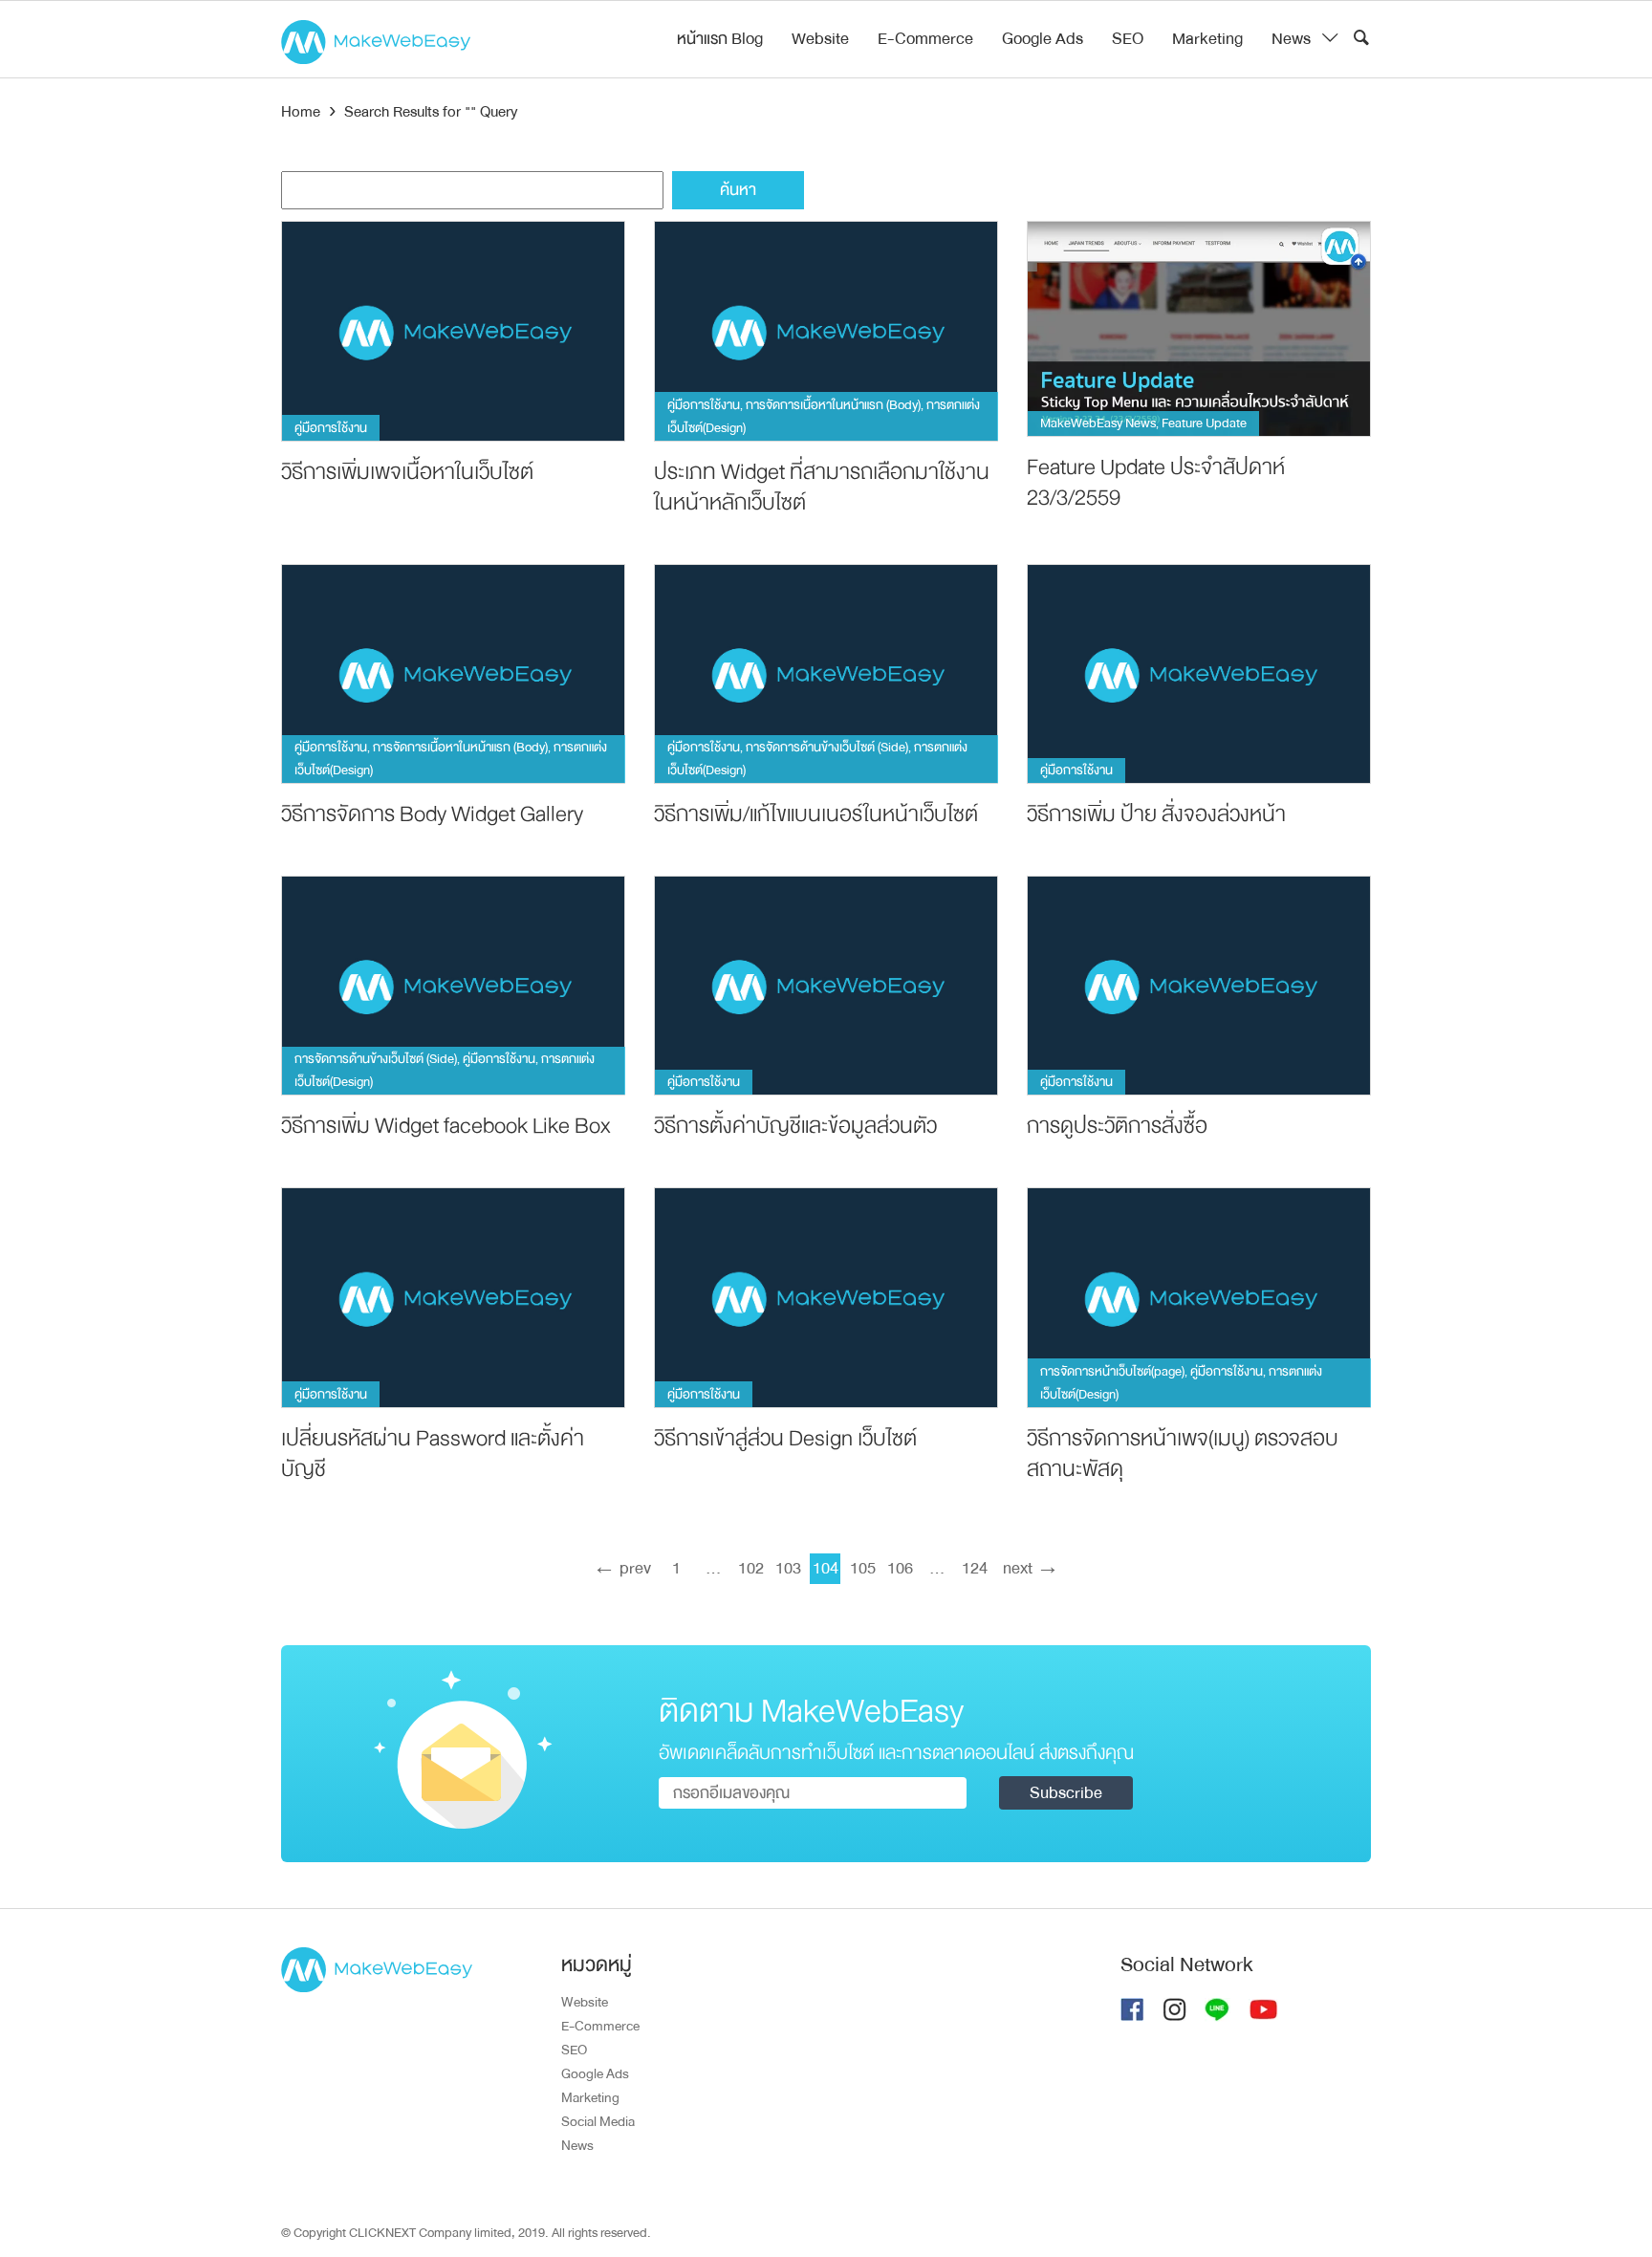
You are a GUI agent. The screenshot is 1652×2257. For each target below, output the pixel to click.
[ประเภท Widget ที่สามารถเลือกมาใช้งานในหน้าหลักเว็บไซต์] (826, 330)
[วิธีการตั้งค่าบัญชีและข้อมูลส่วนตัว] (826, 985)
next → (1031, 1568)
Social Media (598, 2121)
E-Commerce (925, 39)
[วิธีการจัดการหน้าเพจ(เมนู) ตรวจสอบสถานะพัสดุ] (1199, 1297)
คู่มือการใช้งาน (331, 428)
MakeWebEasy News (1098, 423)
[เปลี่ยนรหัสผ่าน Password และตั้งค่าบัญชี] (453, 1297)
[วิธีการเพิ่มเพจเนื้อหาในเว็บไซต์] (453, 330)
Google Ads (1043, 39)
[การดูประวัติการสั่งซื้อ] (1199, 985)
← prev (620, 1568)
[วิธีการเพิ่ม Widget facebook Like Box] (453, 985)
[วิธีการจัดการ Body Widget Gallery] (453, 673)
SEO (1128, 39)
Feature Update (1204, 423)
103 (788, 1568)
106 (900, 1568)
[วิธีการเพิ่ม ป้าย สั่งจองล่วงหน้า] (1199, 673)
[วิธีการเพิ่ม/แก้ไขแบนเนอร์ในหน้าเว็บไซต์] (826, 673)
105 (863, 1568)
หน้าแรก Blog (720, 39)
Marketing (1207, 39)
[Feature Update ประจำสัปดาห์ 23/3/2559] (1199, 328)
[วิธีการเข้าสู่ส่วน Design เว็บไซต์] (826, 1297)
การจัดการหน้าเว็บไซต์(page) (1112, 1371)
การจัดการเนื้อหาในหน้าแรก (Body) (833, 405)
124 (975, 1568)
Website (820, 39)
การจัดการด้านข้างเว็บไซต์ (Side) (827, 747)
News (1291, 39)
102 (751, 1568)
